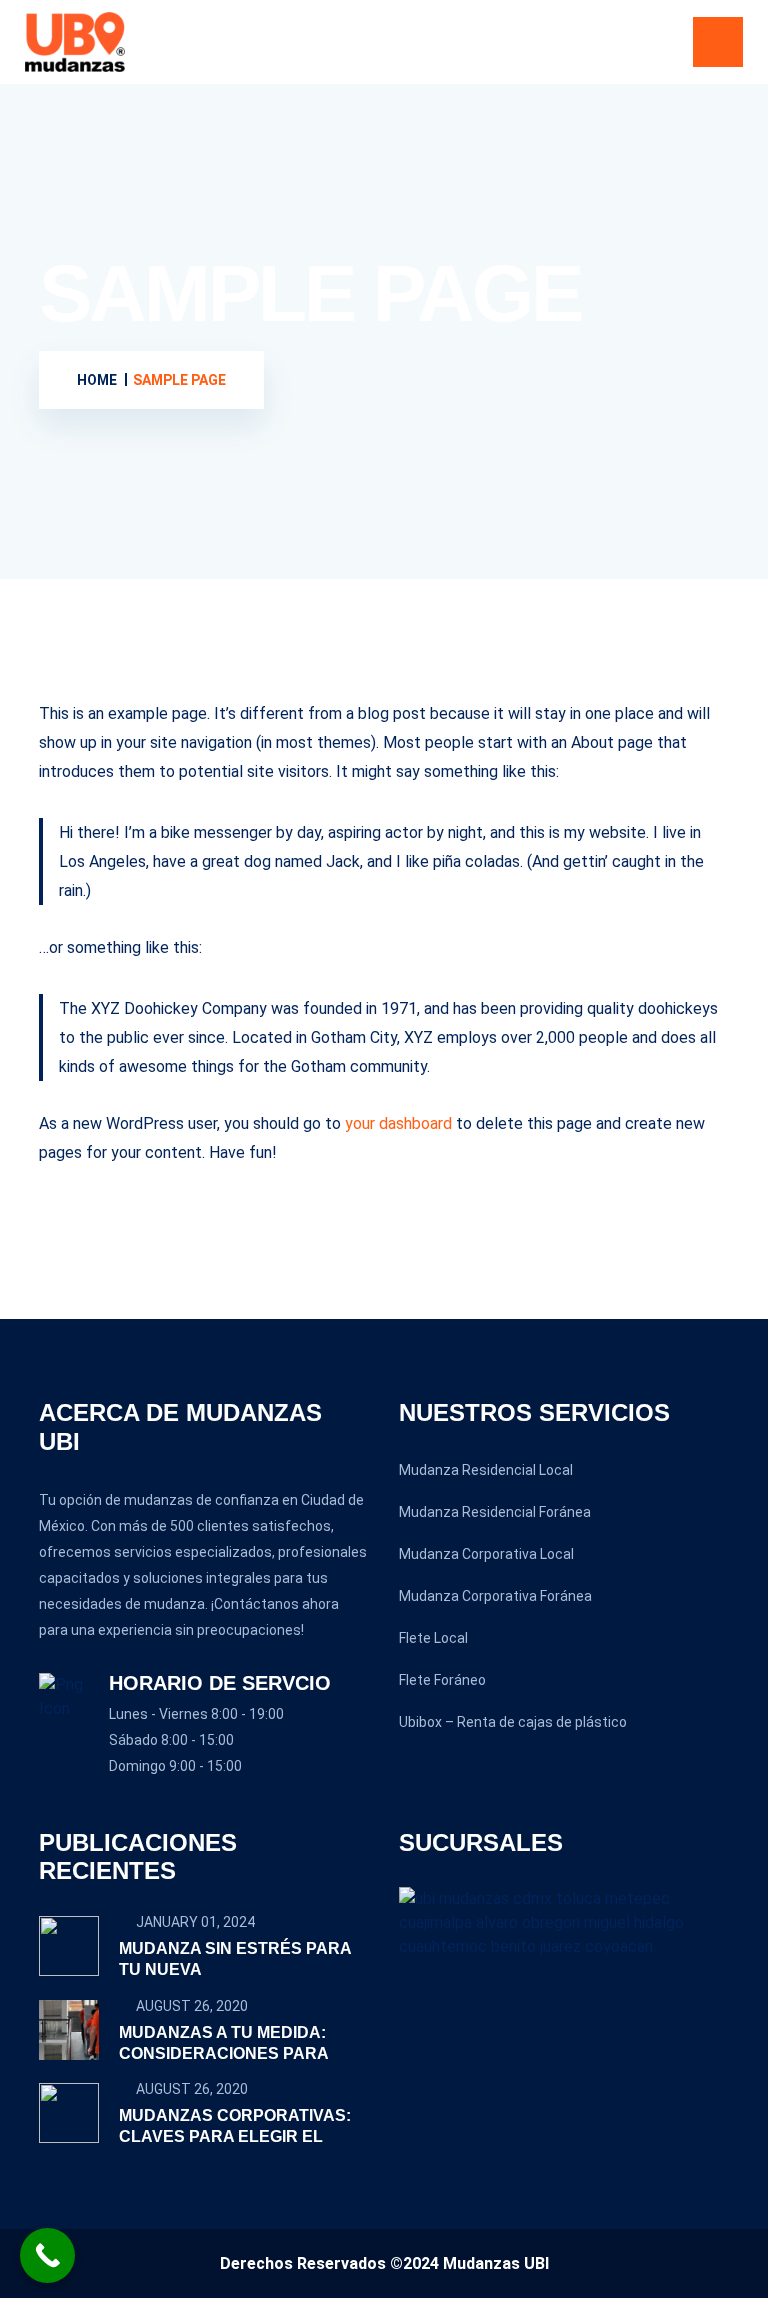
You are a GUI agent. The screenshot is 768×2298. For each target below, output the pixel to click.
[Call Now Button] (47, 2255)
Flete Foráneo (442, 1680)
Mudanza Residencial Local (486, 1470)
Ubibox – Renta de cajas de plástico (513, 1722)
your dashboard (398, 1123)
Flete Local (433, 1638)
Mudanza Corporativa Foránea (495, 1596)
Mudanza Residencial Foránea (495, 1512)
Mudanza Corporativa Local (486, 1554)
